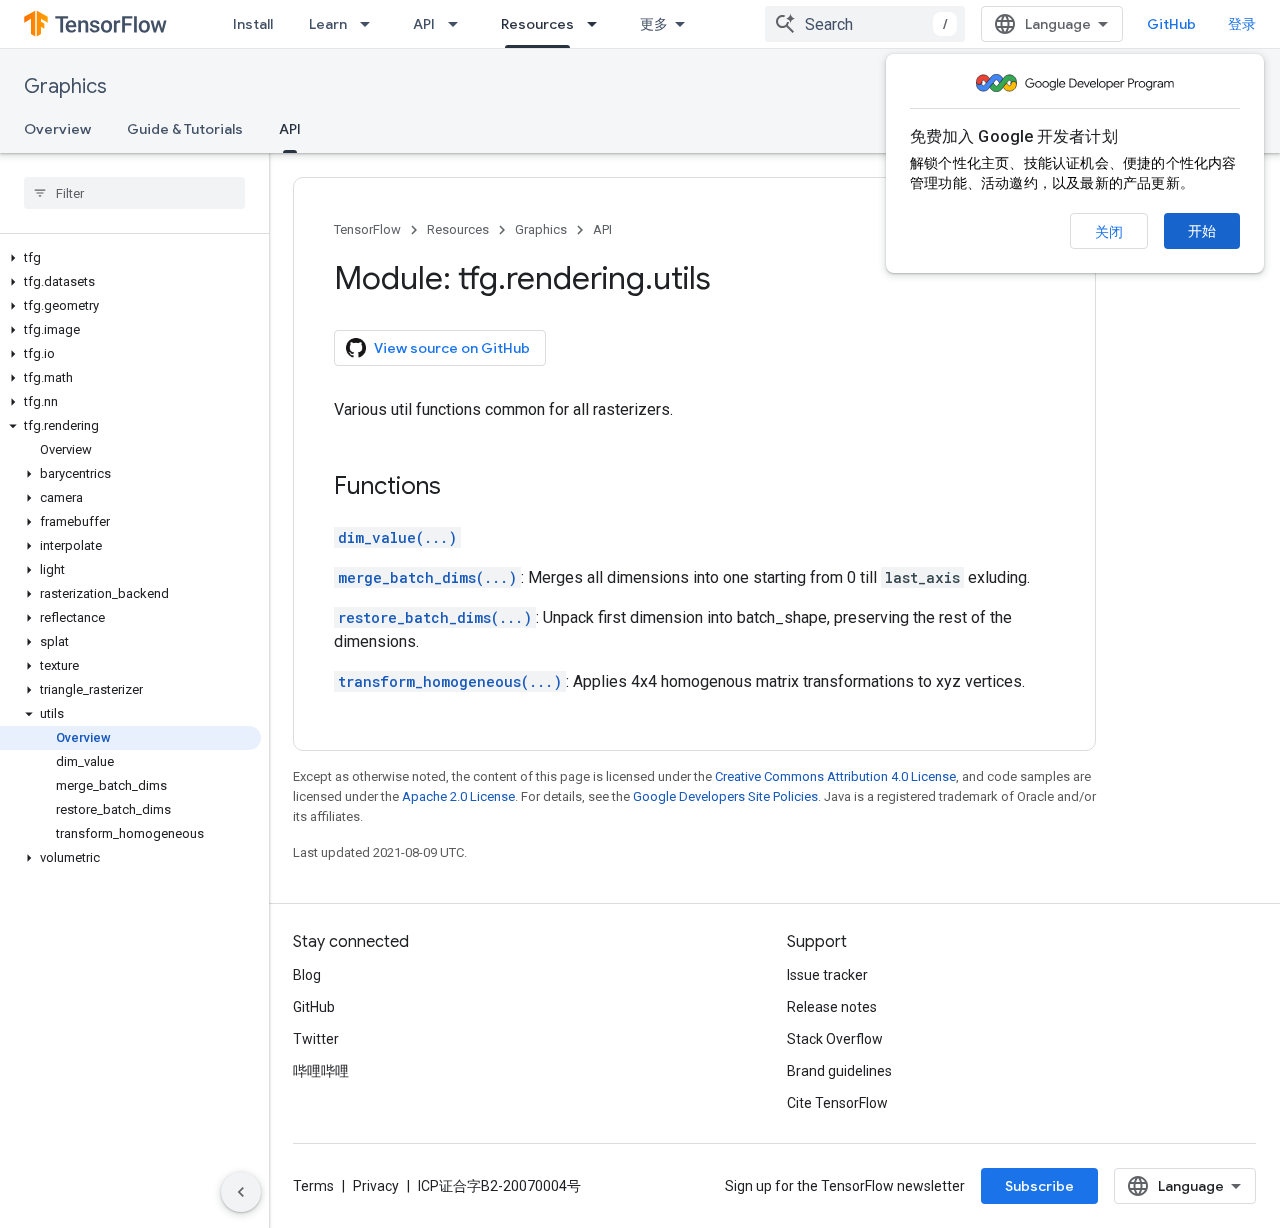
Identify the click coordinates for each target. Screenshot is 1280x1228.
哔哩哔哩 (321, 1071)
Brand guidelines (839, 1071)
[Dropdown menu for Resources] (598, 24)
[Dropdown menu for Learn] (371, 24)
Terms (313, 1186)
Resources (537, 24)
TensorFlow (367, 229)
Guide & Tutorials (185, 129)
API (424, 24)
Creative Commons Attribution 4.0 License (835, 776)
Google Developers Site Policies (725, 796)
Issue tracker (827, 975)
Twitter (316, 1039)
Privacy (376, 1186)
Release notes (832, 1007)
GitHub (1171, 24)
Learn (328, 24)
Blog (307, 975)
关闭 (1109, 232)
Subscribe (1039, 1186)
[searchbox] (134, 193)
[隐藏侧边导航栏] (241, 1192)
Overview (57, 129)
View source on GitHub (452, 348)
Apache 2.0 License (458, 796)
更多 (654, 24)
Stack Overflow (835, 1039)
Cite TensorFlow (837, 1103)
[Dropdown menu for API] (459, 24)
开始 (1202, 231)
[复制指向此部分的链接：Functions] (461, 488)
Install (253, 24)
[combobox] (865, 24)
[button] (130, 258)
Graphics (65, 86)
